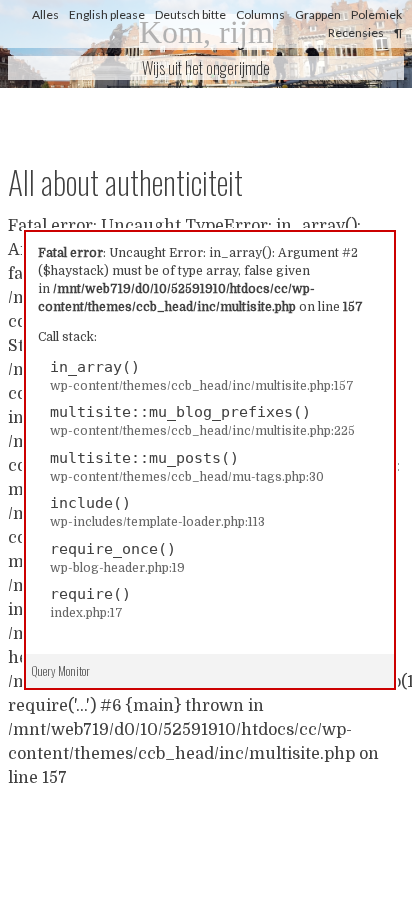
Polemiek (376, 14)
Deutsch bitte (190, 14)
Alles (45, 14)
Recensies (356, 32)
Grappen (318, 14)
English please (107, 14)
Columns (260, 14)
